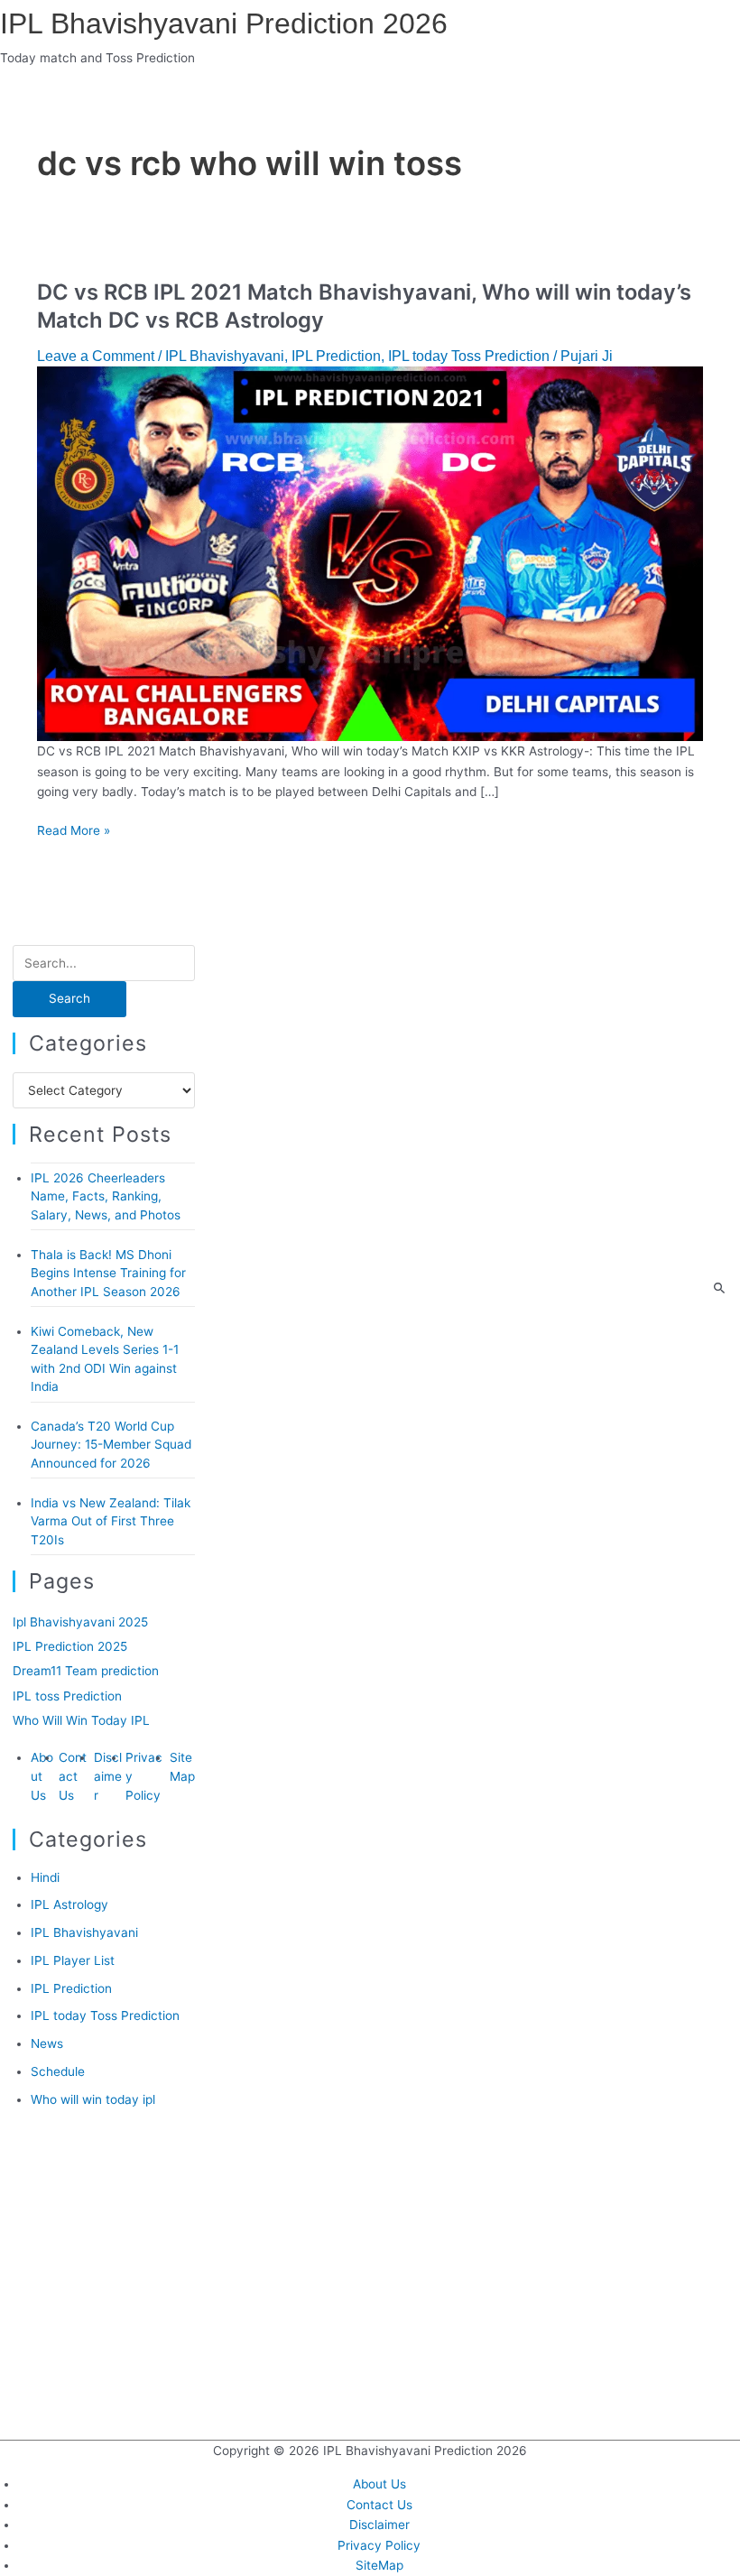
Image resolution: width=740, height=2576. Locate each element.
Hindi (45, 1877)
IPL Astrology (69, 1904)
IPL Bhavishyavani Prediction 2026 (224, 23)
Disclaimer (108, 1776)
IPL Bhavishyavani (225, 356)
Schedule (58, 2071)
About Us (42, 1776)
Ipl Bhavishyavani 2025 (80, 1622)
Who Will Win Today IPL (81, 1720)
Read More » (74, 830)
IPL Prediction (336, 356)
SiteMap (379, 2565)
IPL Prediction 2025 (70, 1646)
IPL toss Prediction (67, 1696)
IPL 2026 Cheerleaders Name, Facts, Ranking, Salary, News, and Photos (106, 1196)
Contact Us (73, 1776)
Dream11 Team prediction (86, 1671)
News (47, 2043)
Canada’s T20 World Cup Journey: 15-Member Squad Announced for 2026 (111, 1445)
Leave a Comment (96, 356)
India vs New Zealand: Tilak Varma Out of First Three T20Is (111, 1521)
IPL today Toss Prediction (469, 356)
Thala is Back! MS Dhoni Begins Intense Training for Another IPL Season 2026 (108, 1273)
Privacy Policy (379, 2545)
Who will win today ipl (93, 2099)
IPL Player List (73, 1960)
